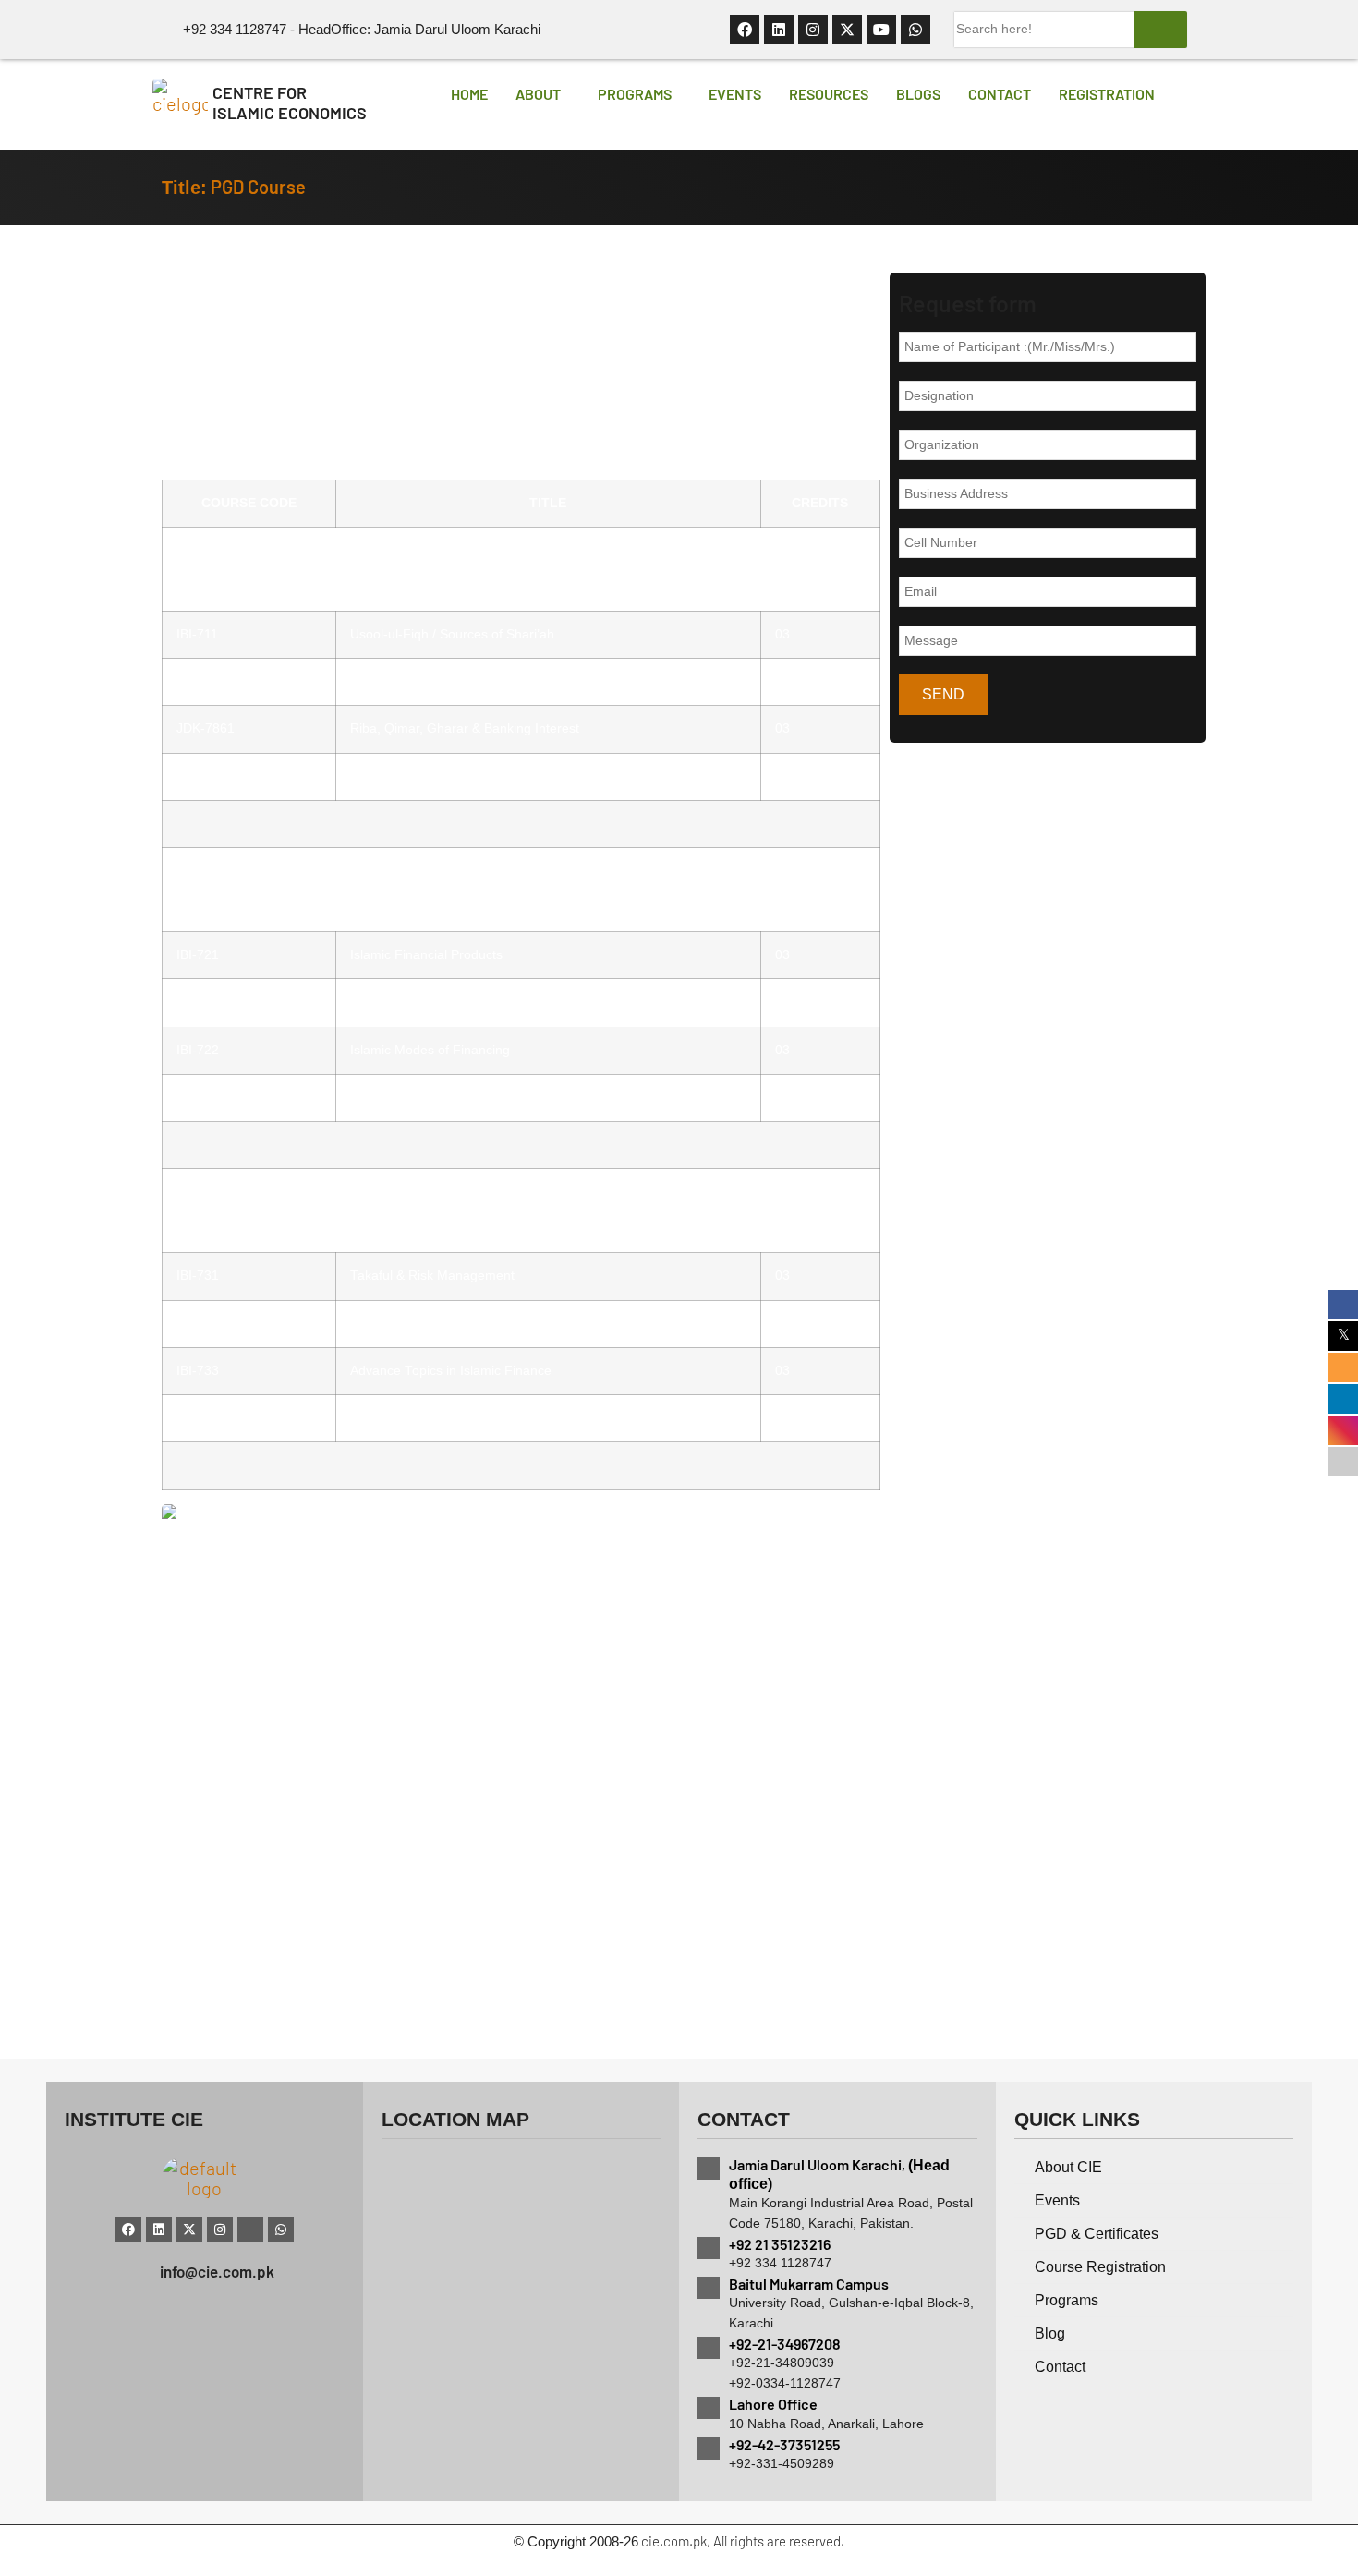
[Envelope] (250, 2230)
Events (735, 94)
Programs (635, 94)
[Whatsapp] (915, 30)
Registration (1107, 94)
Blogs (918, 94)
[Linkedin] (779, 30)
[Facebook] (745, 30)
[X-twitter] (847, 30)
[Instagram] (813, 30)
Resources (829, 94)
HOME (469, 94)
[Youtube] (881, 30)
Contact (1000, 94)
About (538, 94)
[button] (543, 94)
